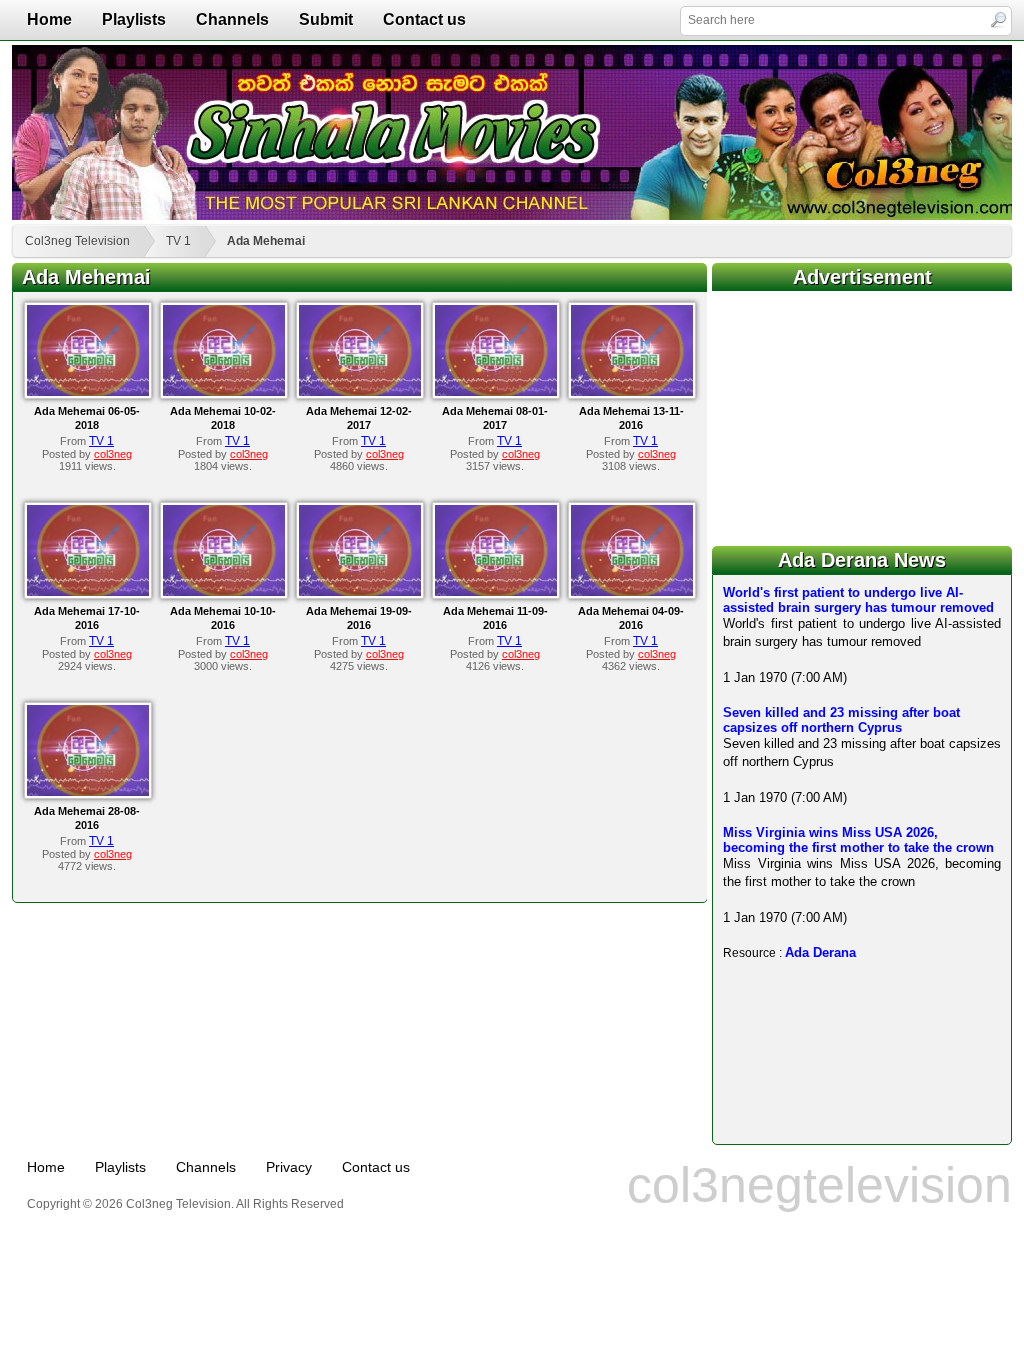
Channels (232, 19)
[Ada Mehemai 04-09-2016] (632, 592)
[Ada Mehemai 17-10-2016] (88, 592)
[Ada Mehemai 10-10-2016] (224, 592)
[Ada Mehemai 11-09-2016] (496, 592)
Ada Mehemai (266, 241)
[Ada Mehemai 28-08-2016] (88, 792)
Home (49, 19)
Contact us (424, 19)
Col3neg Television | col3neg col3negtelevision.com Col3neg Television (512, 132)
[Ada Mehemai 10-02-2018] (224, 392)
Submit (326, 19)
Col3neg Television (77, 241)
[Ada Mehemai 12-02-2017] (360, 392)
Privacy (289, 1167)
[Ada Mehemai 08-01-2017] (496, 392)
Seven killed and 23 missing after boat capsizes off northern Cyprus (841, 720)
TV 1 (178, 241)
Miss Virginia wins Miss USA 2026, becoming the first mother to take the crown (858, 840)
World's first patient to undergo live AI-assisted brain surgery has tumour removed (858, 600)
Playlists (134, 19)
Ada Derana (820, 952)
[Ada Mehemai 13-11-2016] (632, 392)
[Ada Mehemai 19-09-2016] (360, 592)
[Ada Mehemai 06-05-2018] (88, 392)
